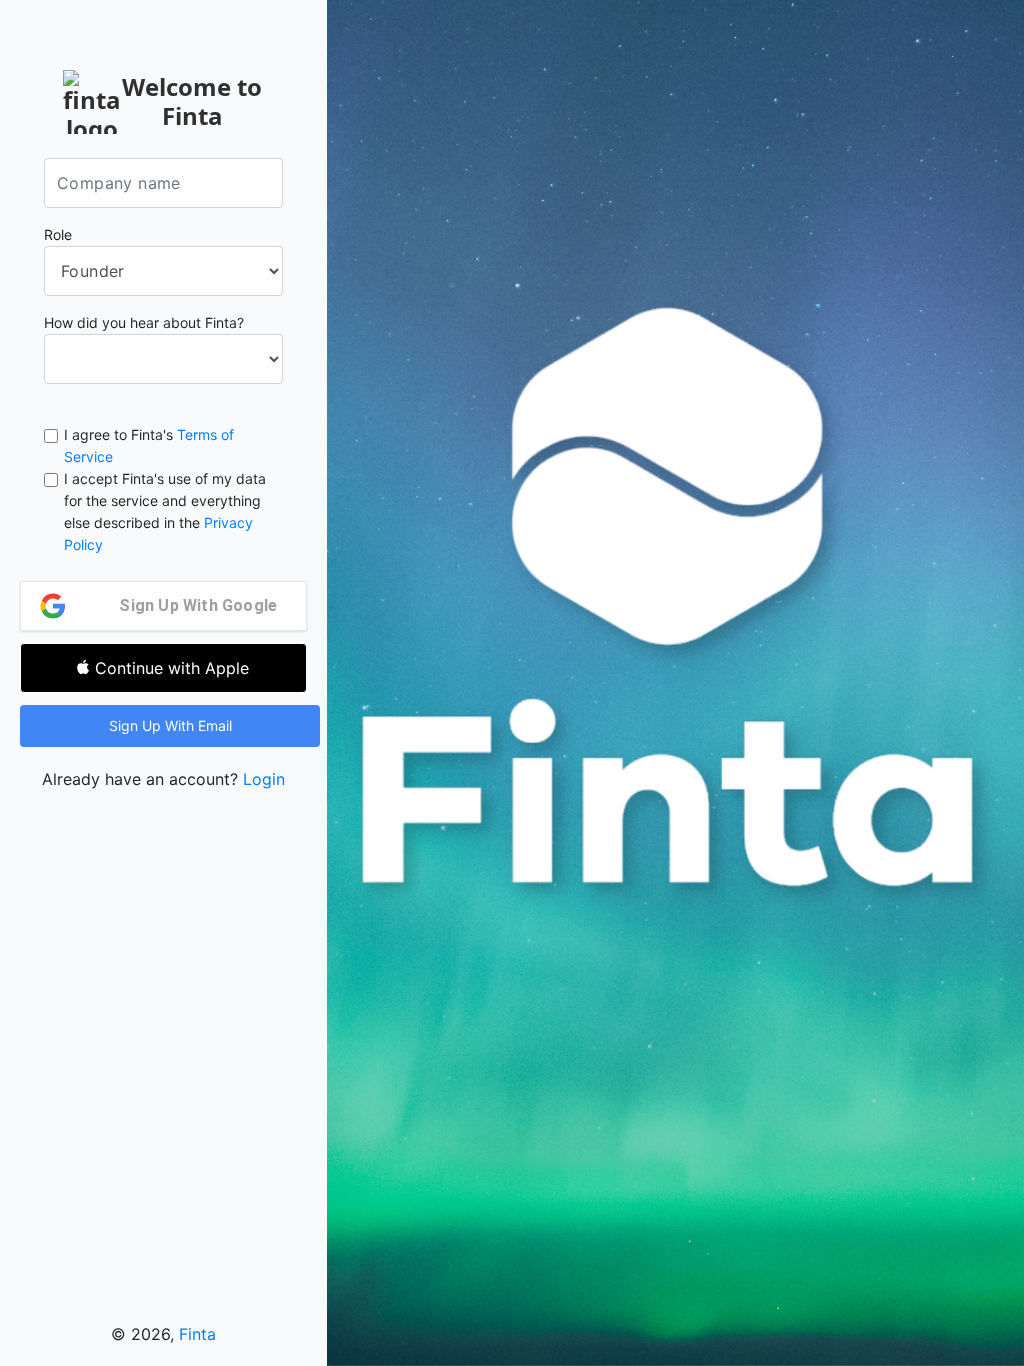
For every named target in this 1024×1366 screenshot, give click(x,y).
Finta (197, 1334)
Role (58, 234)
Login (264, 779)
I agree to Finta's (149, 445)
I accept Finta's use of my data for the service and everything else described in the (165, 511)
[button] (170, 726)
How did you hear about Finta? (144, 322)
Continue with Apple (172, 668)
